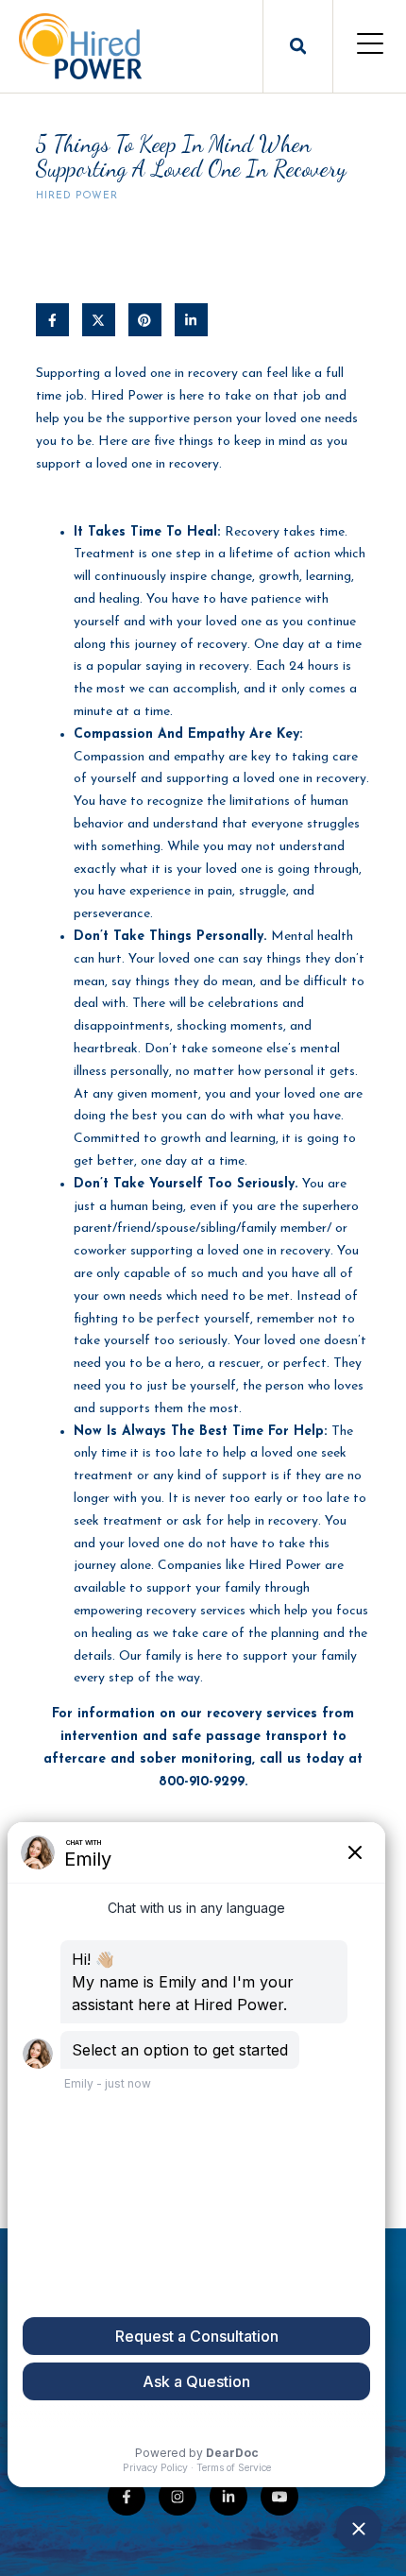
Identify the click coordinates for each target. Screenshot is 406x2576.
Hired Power (77, 196)
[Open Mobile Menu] (370, 46)
